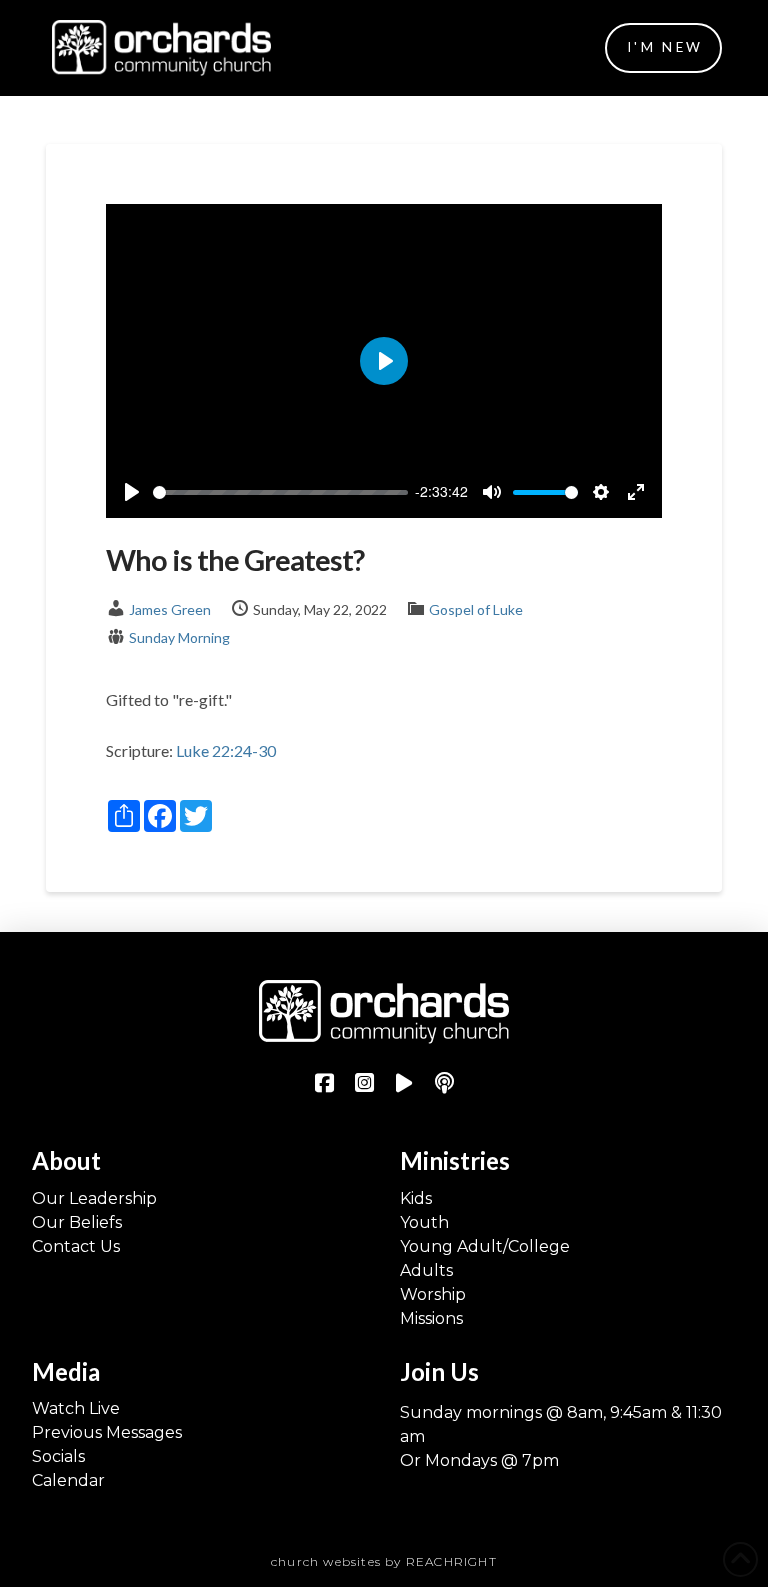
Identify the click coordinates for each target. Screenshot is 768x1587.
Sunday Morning (179, 637)
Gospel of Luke (476, 609)
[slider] (280, 492)
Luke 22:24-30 (226, 750)
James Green (170, 609)
